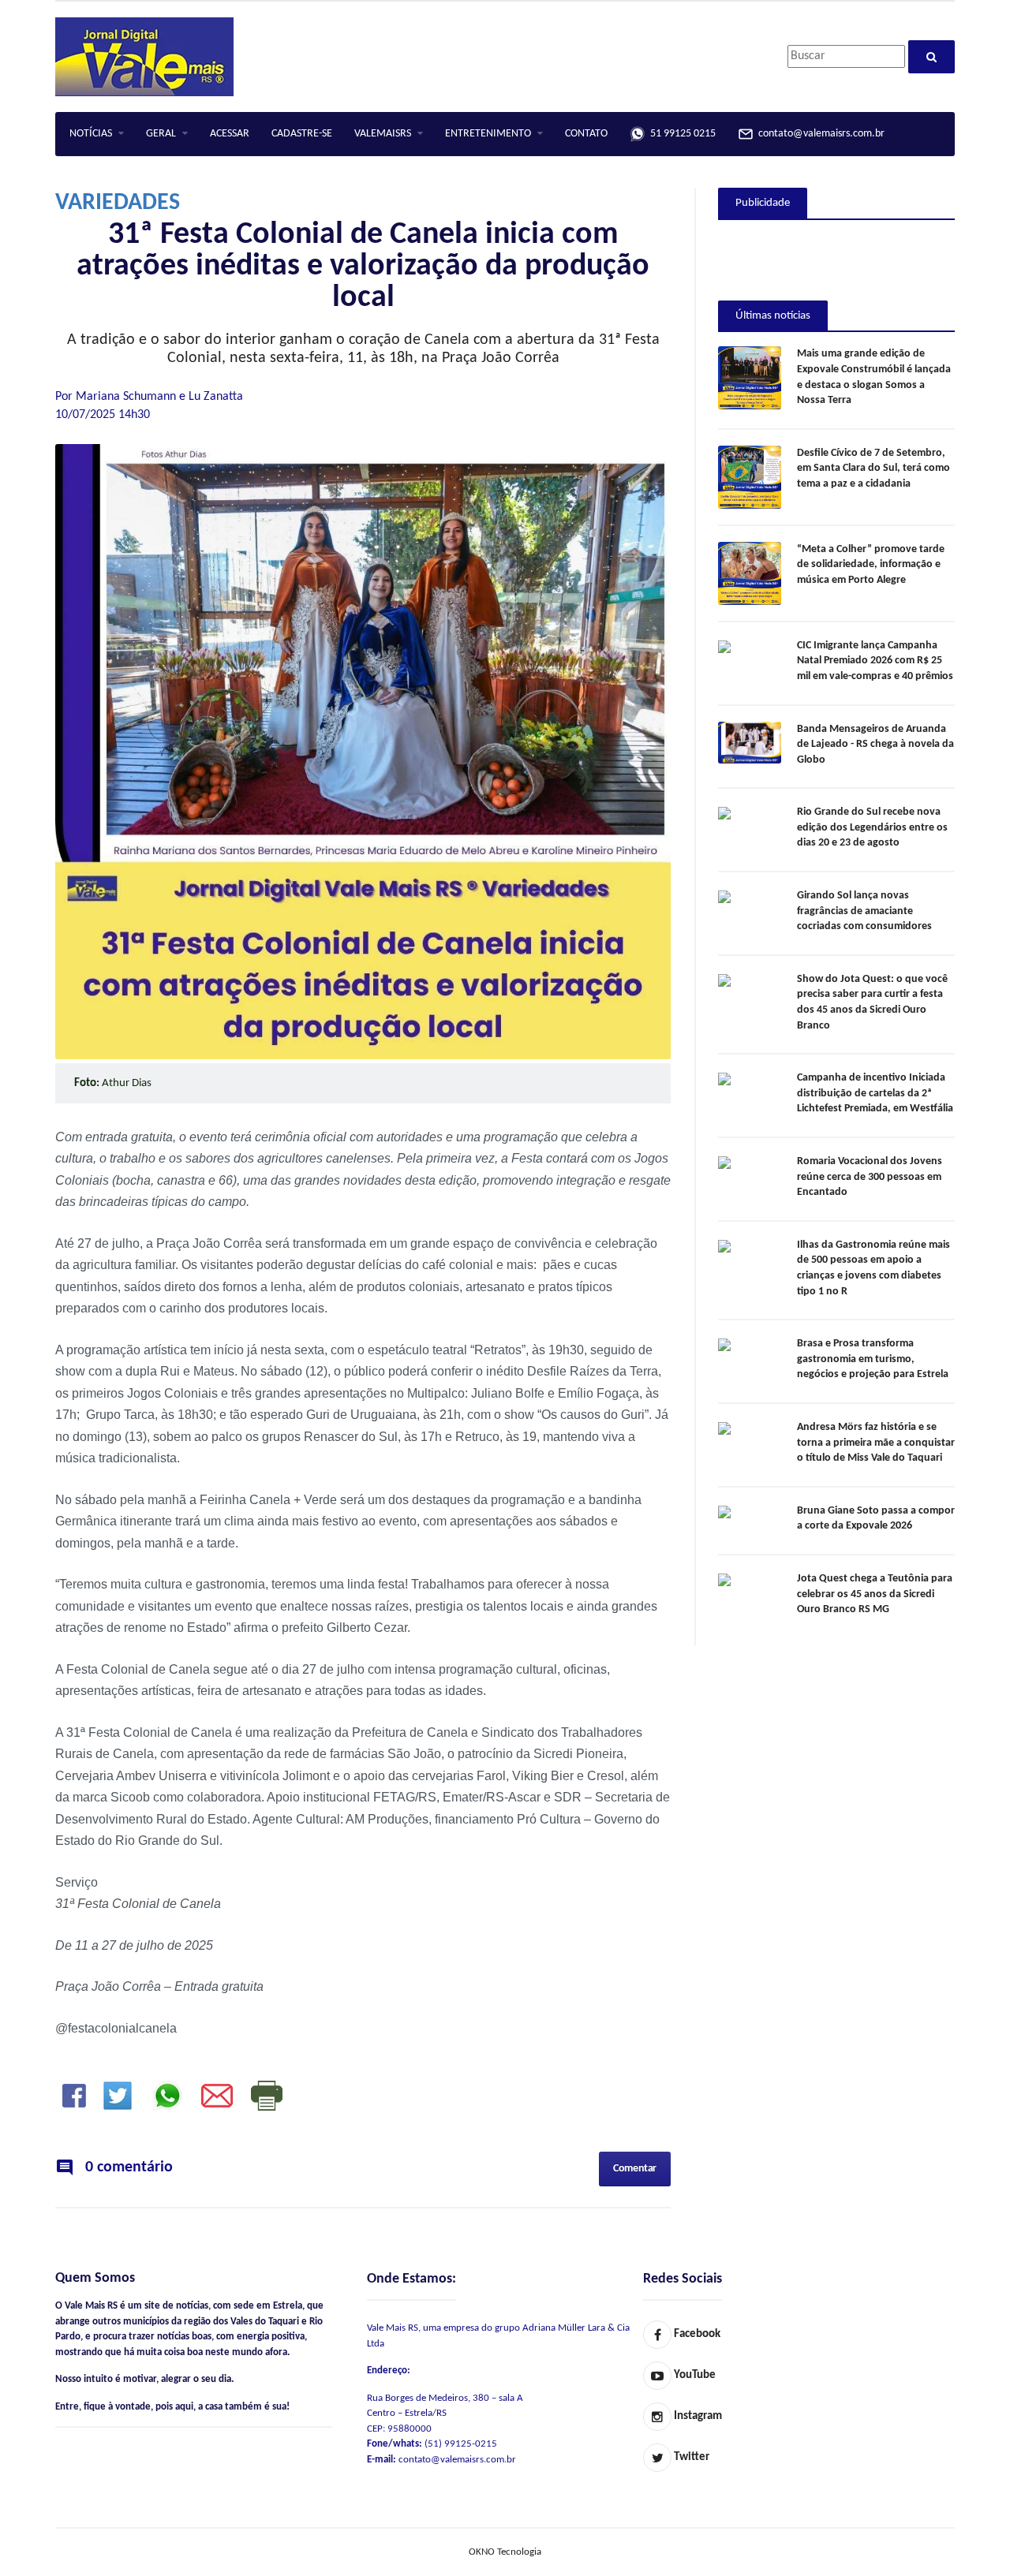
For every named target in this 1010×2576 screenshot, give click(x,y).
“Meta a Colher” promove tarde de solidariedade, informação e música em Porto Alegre (871, 565)
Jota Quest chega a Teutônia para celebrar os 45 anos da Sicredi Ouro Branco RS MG (875, 1594)
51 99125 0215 (681, 134)
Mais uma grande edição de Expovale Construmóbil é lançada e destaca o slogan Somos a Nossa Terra (874, 377)
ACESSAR (230, 134)
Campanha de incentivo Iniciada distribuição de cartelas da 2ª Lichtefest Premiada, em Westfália (875, 1093)
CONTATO (586, 134)
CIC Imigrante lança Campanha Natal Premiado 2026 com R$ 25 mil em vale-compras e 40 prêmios (875, 661)
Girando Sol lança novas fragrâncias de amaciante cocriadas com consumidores (864, 911)
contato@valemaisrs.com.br (819, 134)
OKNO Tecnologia (505, 2552)
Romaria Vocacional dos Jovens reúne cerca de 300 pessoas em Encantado (870, 1177)
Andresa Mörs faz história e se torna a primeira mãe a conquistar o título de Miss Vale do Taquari (876, 1443)
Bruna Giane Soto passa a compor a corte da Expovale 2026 (876, 1519)
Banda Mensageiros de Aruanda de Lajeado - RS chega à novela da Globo (875, 745)
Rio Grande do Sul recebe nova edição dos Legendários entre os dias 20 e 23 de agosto (872, 827)
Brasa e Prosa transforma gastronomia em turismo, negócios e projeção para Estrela (873, 1359)
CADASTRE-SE (302, 134)
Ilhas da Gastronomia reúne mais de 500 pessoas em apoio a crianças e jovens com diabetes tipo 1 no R (873, 1268)
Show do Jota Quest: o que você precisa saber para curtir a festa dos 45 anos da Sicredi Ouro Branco (872, 1002)
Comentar (635, 2169)
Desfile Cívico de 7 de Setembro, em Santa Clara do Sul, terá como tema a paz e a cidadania (873, 469)
